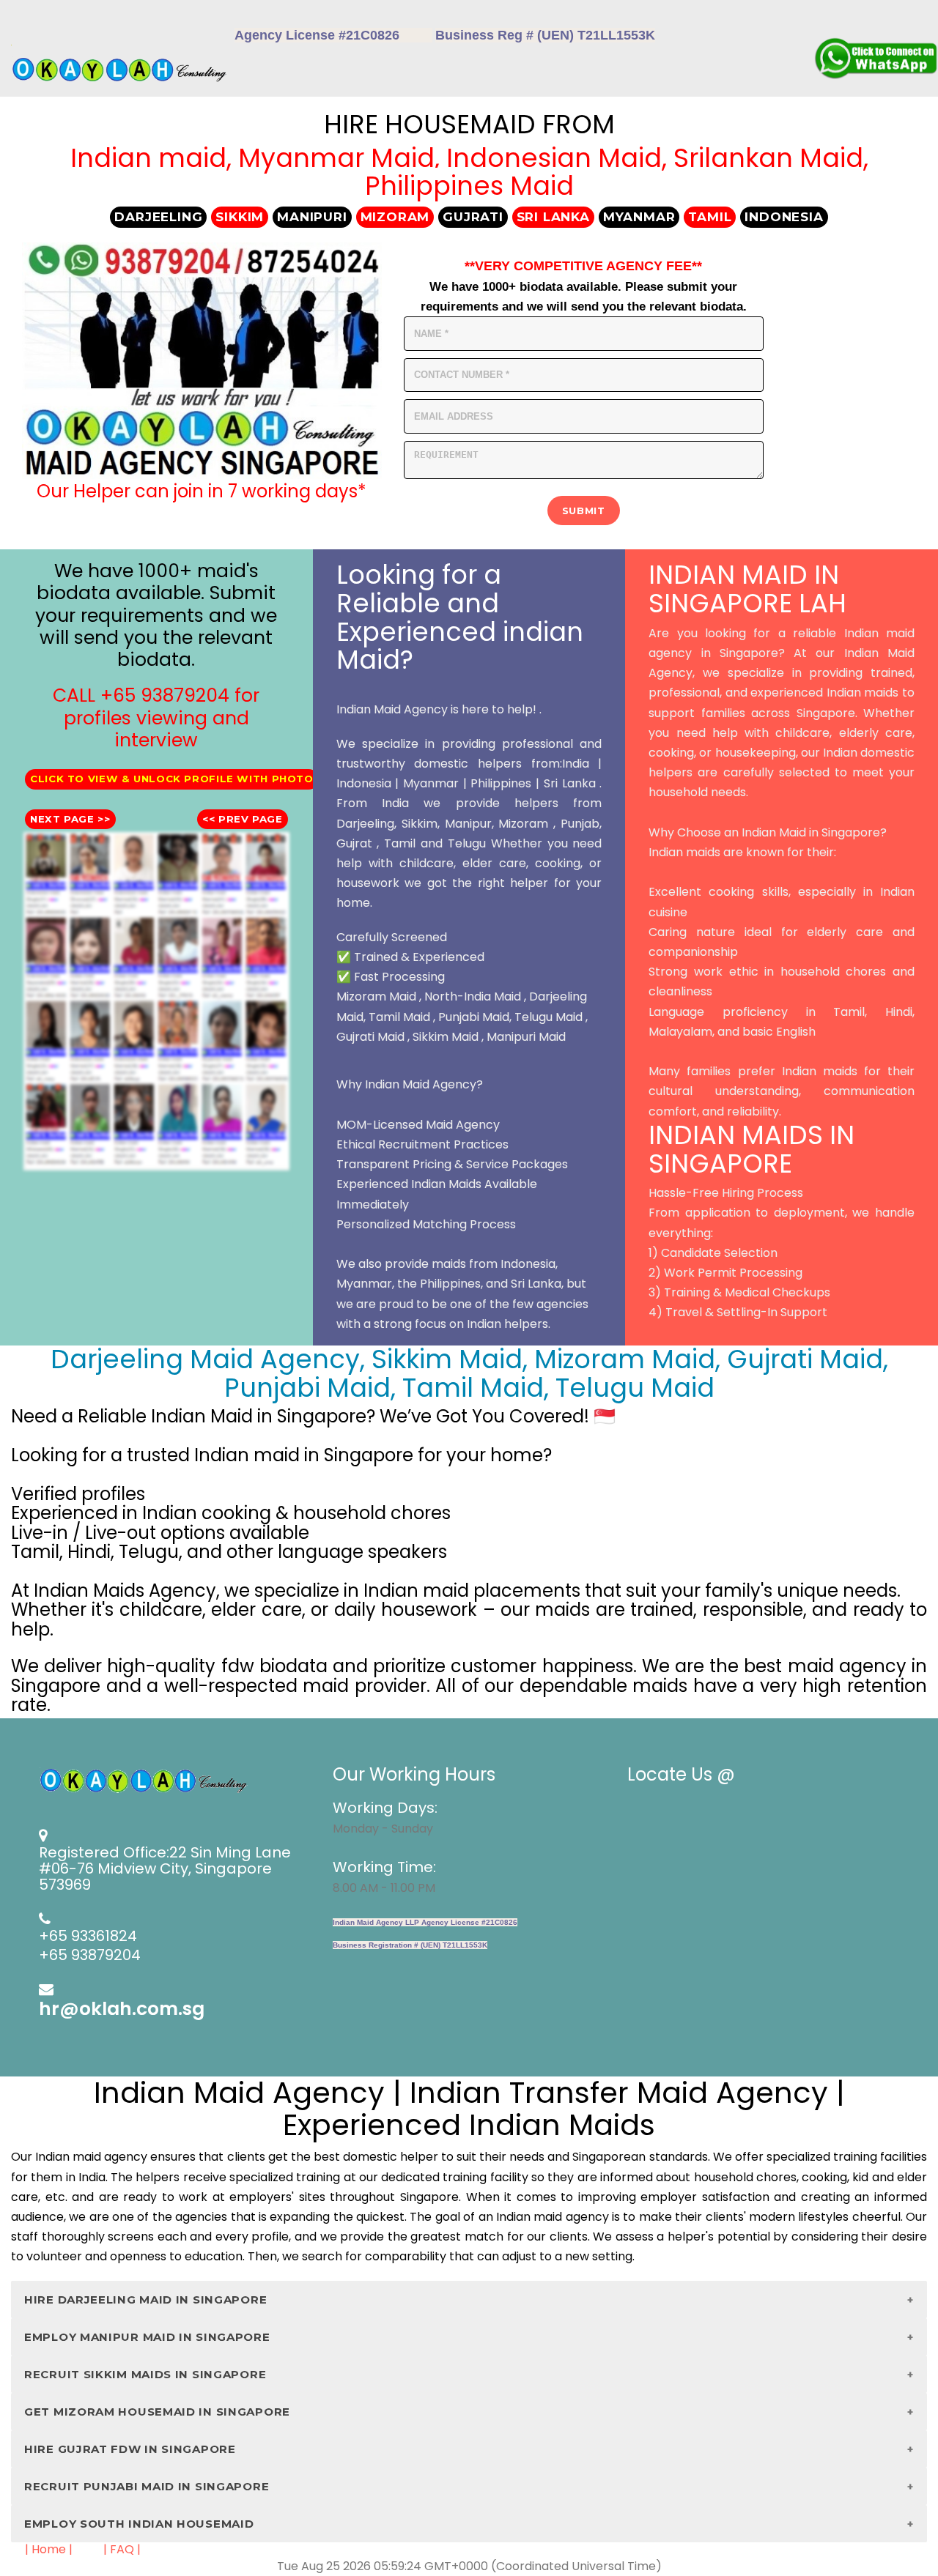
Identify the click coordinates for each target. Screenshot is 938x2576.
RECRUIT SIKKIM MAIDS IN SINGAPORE (145, 2374)
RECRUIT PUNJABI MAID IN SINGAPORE (147, 2486)
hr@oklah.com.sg (122, 2009)
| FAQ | (122, 2549)
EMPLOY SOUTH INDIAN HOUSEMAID (139, 2524)
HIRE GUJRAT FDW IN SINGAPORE (130, 2449)
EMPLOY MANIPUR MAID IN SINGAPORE (147, 2337)
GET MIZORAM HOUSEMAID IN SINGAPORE (157, 2412)
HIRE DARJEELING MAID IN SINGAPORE (145, 2300)
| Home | (49, 2549)
